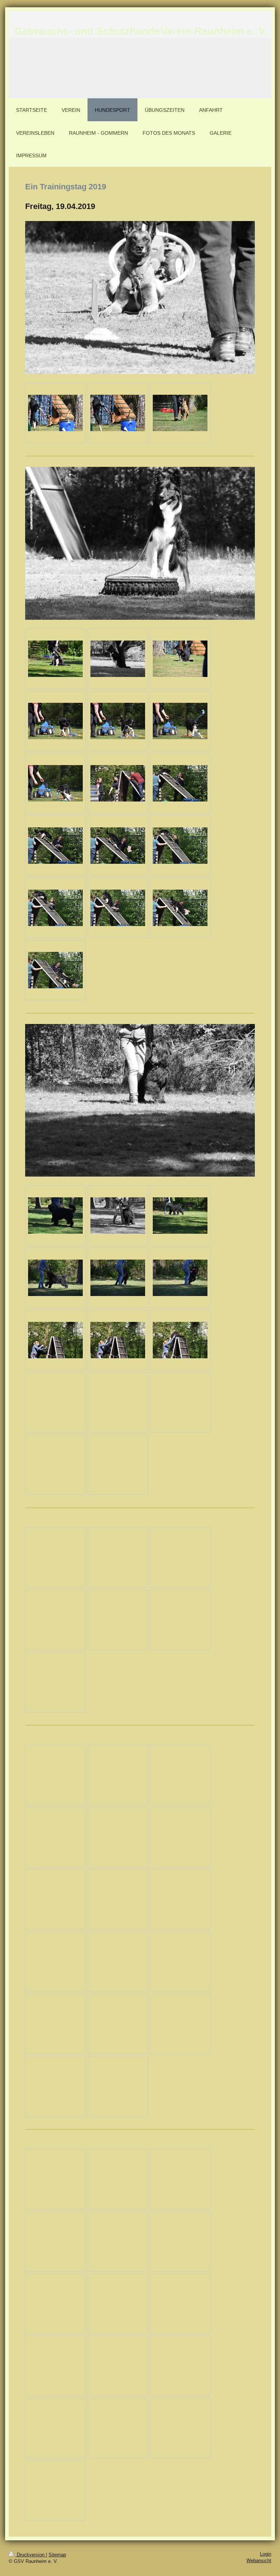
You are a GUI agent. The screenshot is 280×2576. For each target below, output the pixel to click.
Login (266, 2554)
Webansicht (259, 2561)
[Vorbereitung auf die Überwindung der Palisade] (118, 783)
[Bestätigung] (55, 721)
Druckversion (31, 2555)
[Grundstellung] (55, 659)
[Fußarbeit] (55, 1216)
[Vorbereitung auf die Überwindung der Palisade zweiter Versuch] (180, 846)
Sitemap (57, 2555)
